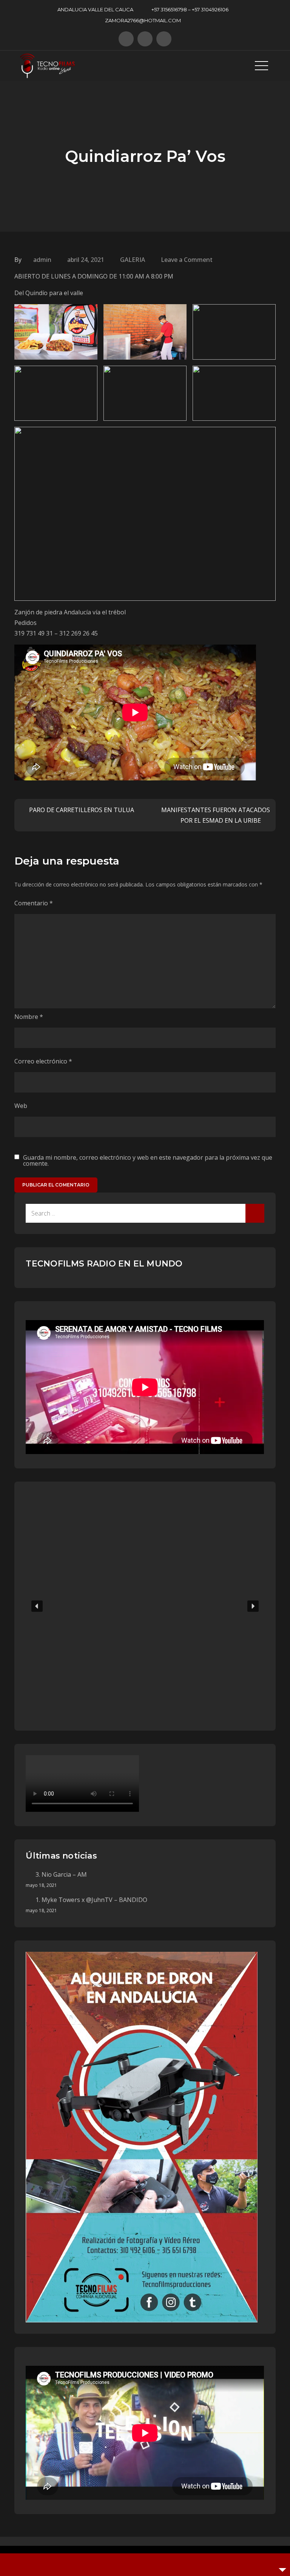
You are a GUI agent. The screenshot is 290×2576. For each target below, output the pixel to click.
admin (42, 260)
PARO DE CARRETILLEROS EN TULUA (82, 810)
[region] (145, 1606)
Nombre (29, 1017)
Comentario (34, 903)
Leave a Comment (187, 260)
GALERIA (133, 260)
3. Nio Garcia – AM (61, 1874)
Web (21, 1106)
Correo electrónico (43, 1061)
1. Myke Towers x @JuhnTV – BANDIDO (91, 1900)
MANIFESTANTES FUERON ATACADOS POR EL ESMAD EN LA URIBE (216, 815)
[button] (37, 1606)
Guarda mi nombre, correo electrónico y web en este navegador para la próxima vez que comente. (148, 1160)
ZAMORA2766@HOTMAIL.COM (143, 20)
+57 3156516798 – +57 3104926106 (190, 9)
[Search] (255, 1213)
